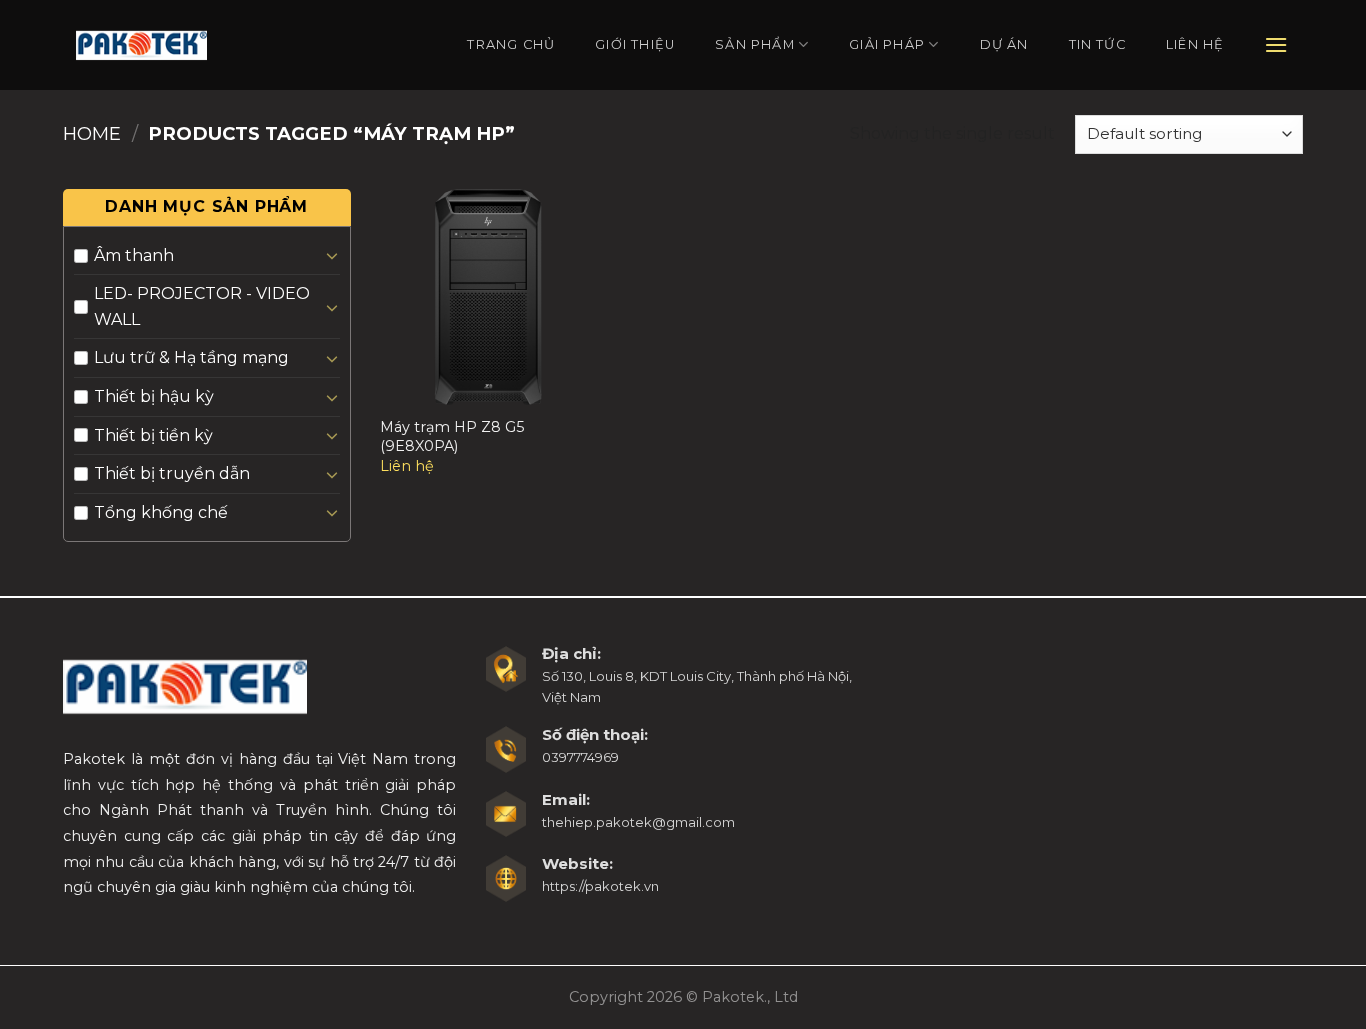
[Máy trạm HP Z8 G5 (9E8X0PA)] (488, 297)
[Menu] (1276, 44)
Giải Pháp (887, 44)
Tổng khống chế (161, 512)
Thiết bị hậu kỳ (154, 396)
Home (92, 133)
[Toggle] (332, 255)
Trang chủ (511, 44)
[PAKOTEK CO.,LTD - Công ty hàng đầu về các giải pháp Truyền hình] (141, 44)
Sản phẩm (755, 44)
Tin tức (1097, 44)
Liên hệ (1195, 44)
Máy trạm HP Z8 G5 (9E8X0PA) (452, 436)
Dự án (1004, 44)
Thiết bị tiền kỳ (153, 435)
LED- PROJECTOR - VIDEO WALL (202, 306)
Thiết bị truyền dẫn (172, 473)
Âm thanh (134, 255)
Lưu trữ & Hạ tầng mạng (191, 357)
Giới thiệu (635, 44)
